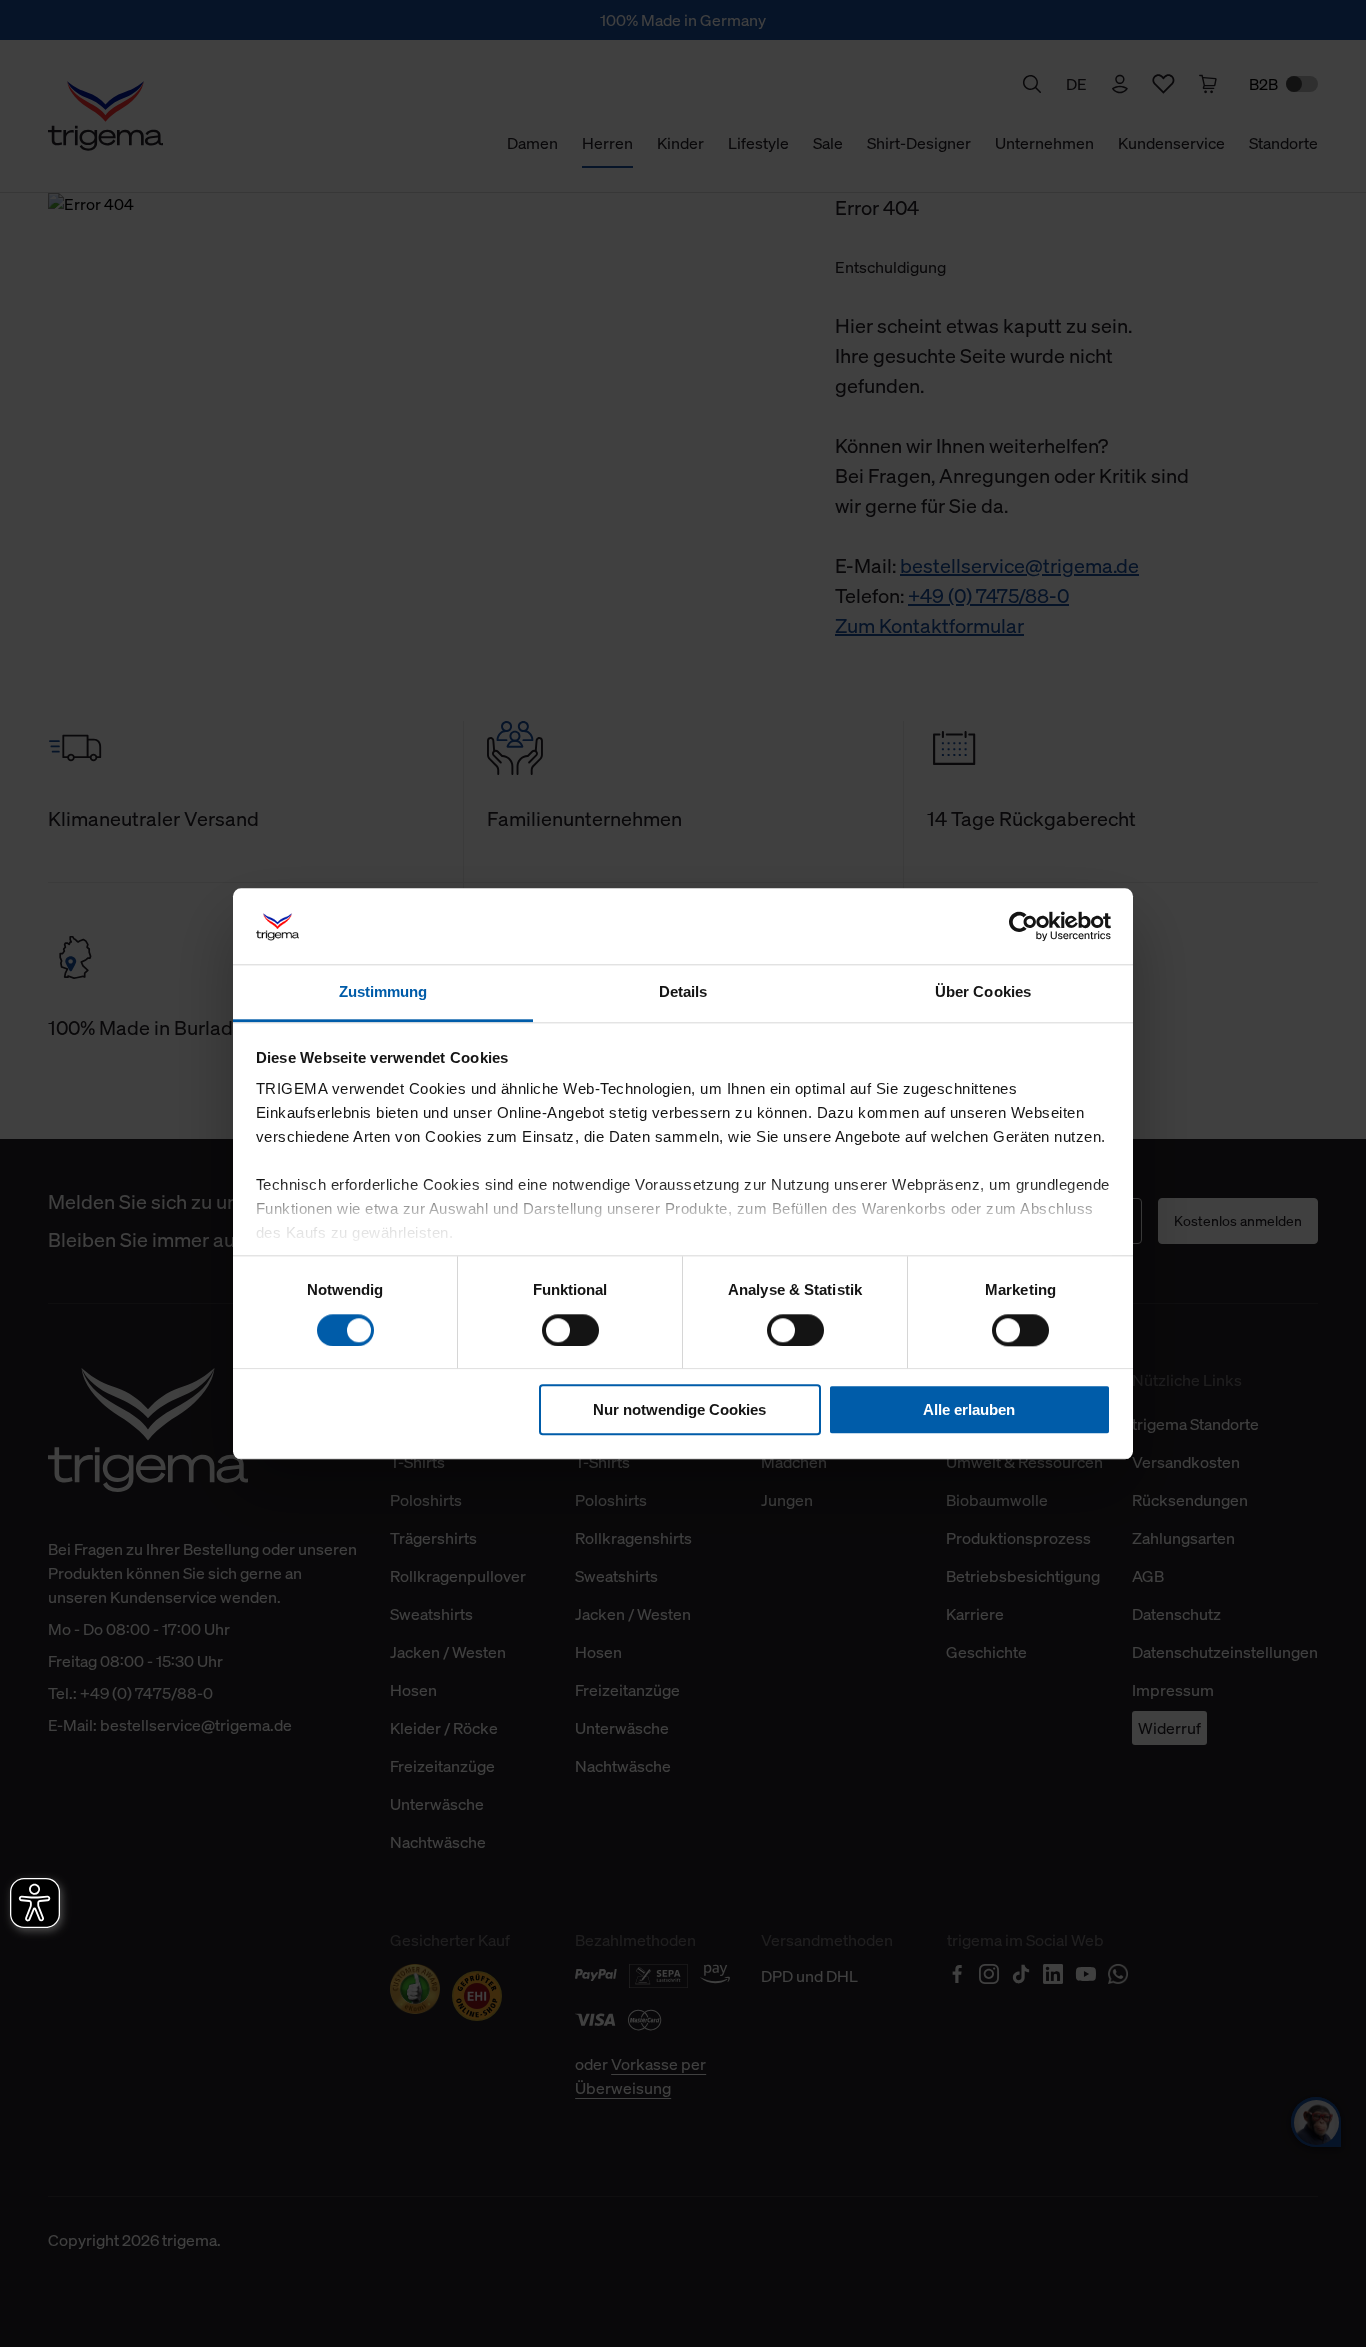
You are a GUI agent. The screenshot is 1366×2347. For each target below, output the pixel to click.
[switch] (570, 1330)
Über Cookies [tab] (983, 992)
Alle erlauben (969, 1409)
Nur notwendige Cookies (679, 1409)
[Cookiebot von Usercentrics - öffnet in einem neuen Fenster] (1023, 926)
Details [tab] (683, 992)
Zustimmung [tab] (383, 992)
